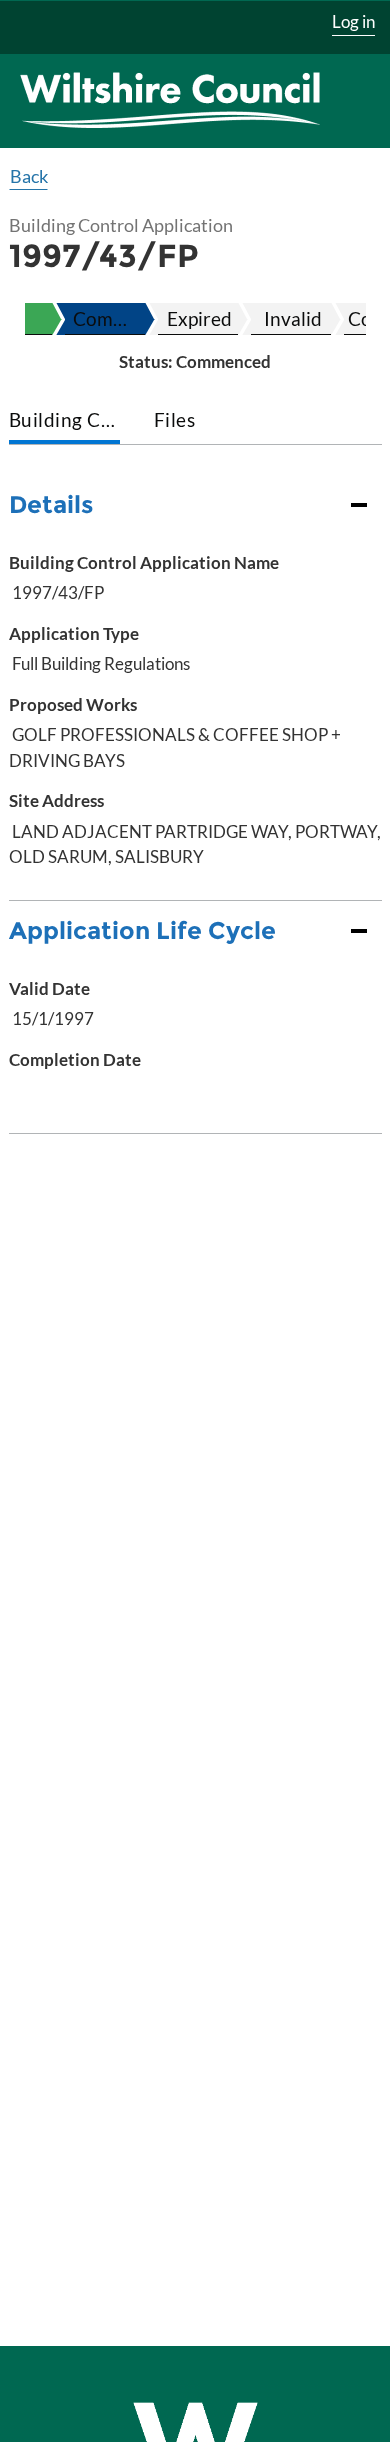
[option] (105, 319)
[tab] (65, 421)
